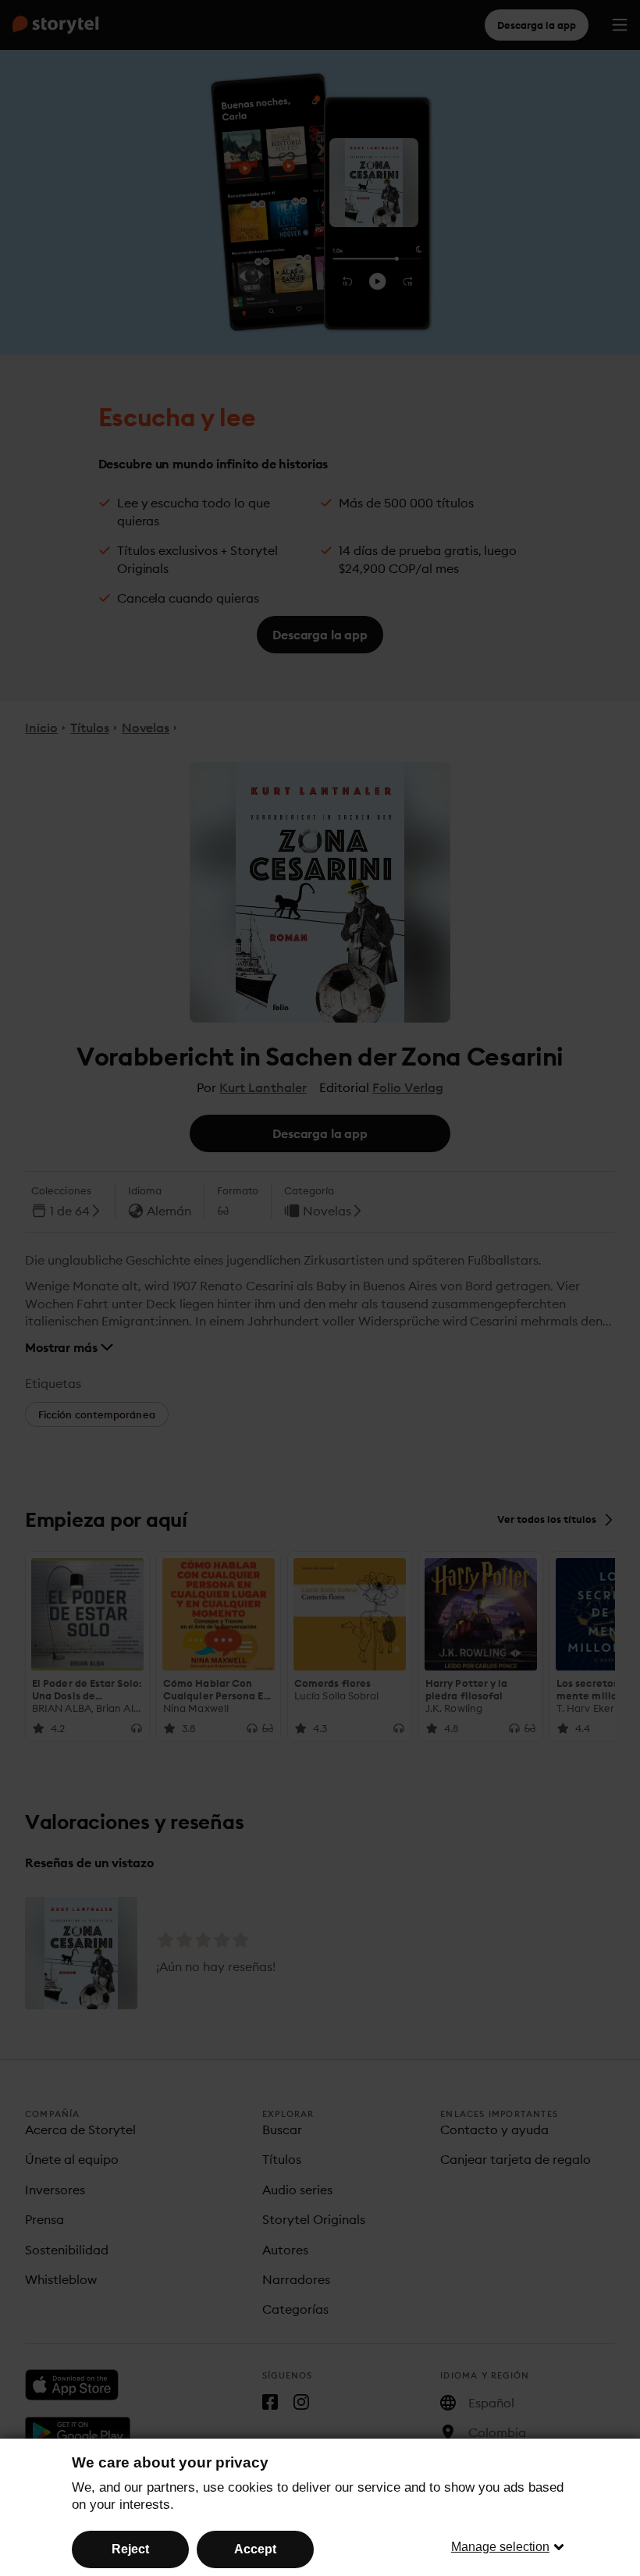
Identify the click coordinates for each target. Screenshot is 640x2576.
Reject (130, 2549)
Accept (255, 2549)
